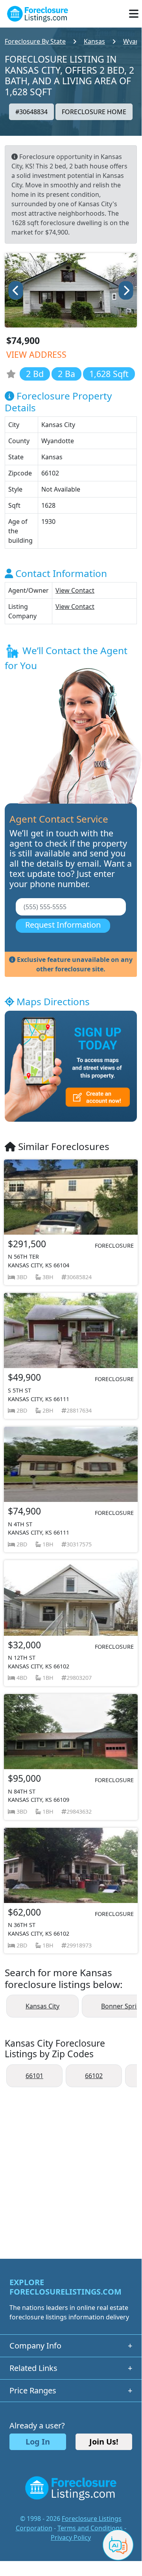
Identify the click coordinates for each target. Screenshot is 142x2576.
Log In (38, 2442)
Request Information (63, 925)
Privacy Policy (71, 2537)
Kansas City (42, 2006)
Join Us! (104, 2442)
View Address (36, 354)
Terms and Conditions (90, 2528)
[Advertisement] (71, 2169)
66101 (34, 2076)
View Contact (75, 590)
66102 (94, 2076)
